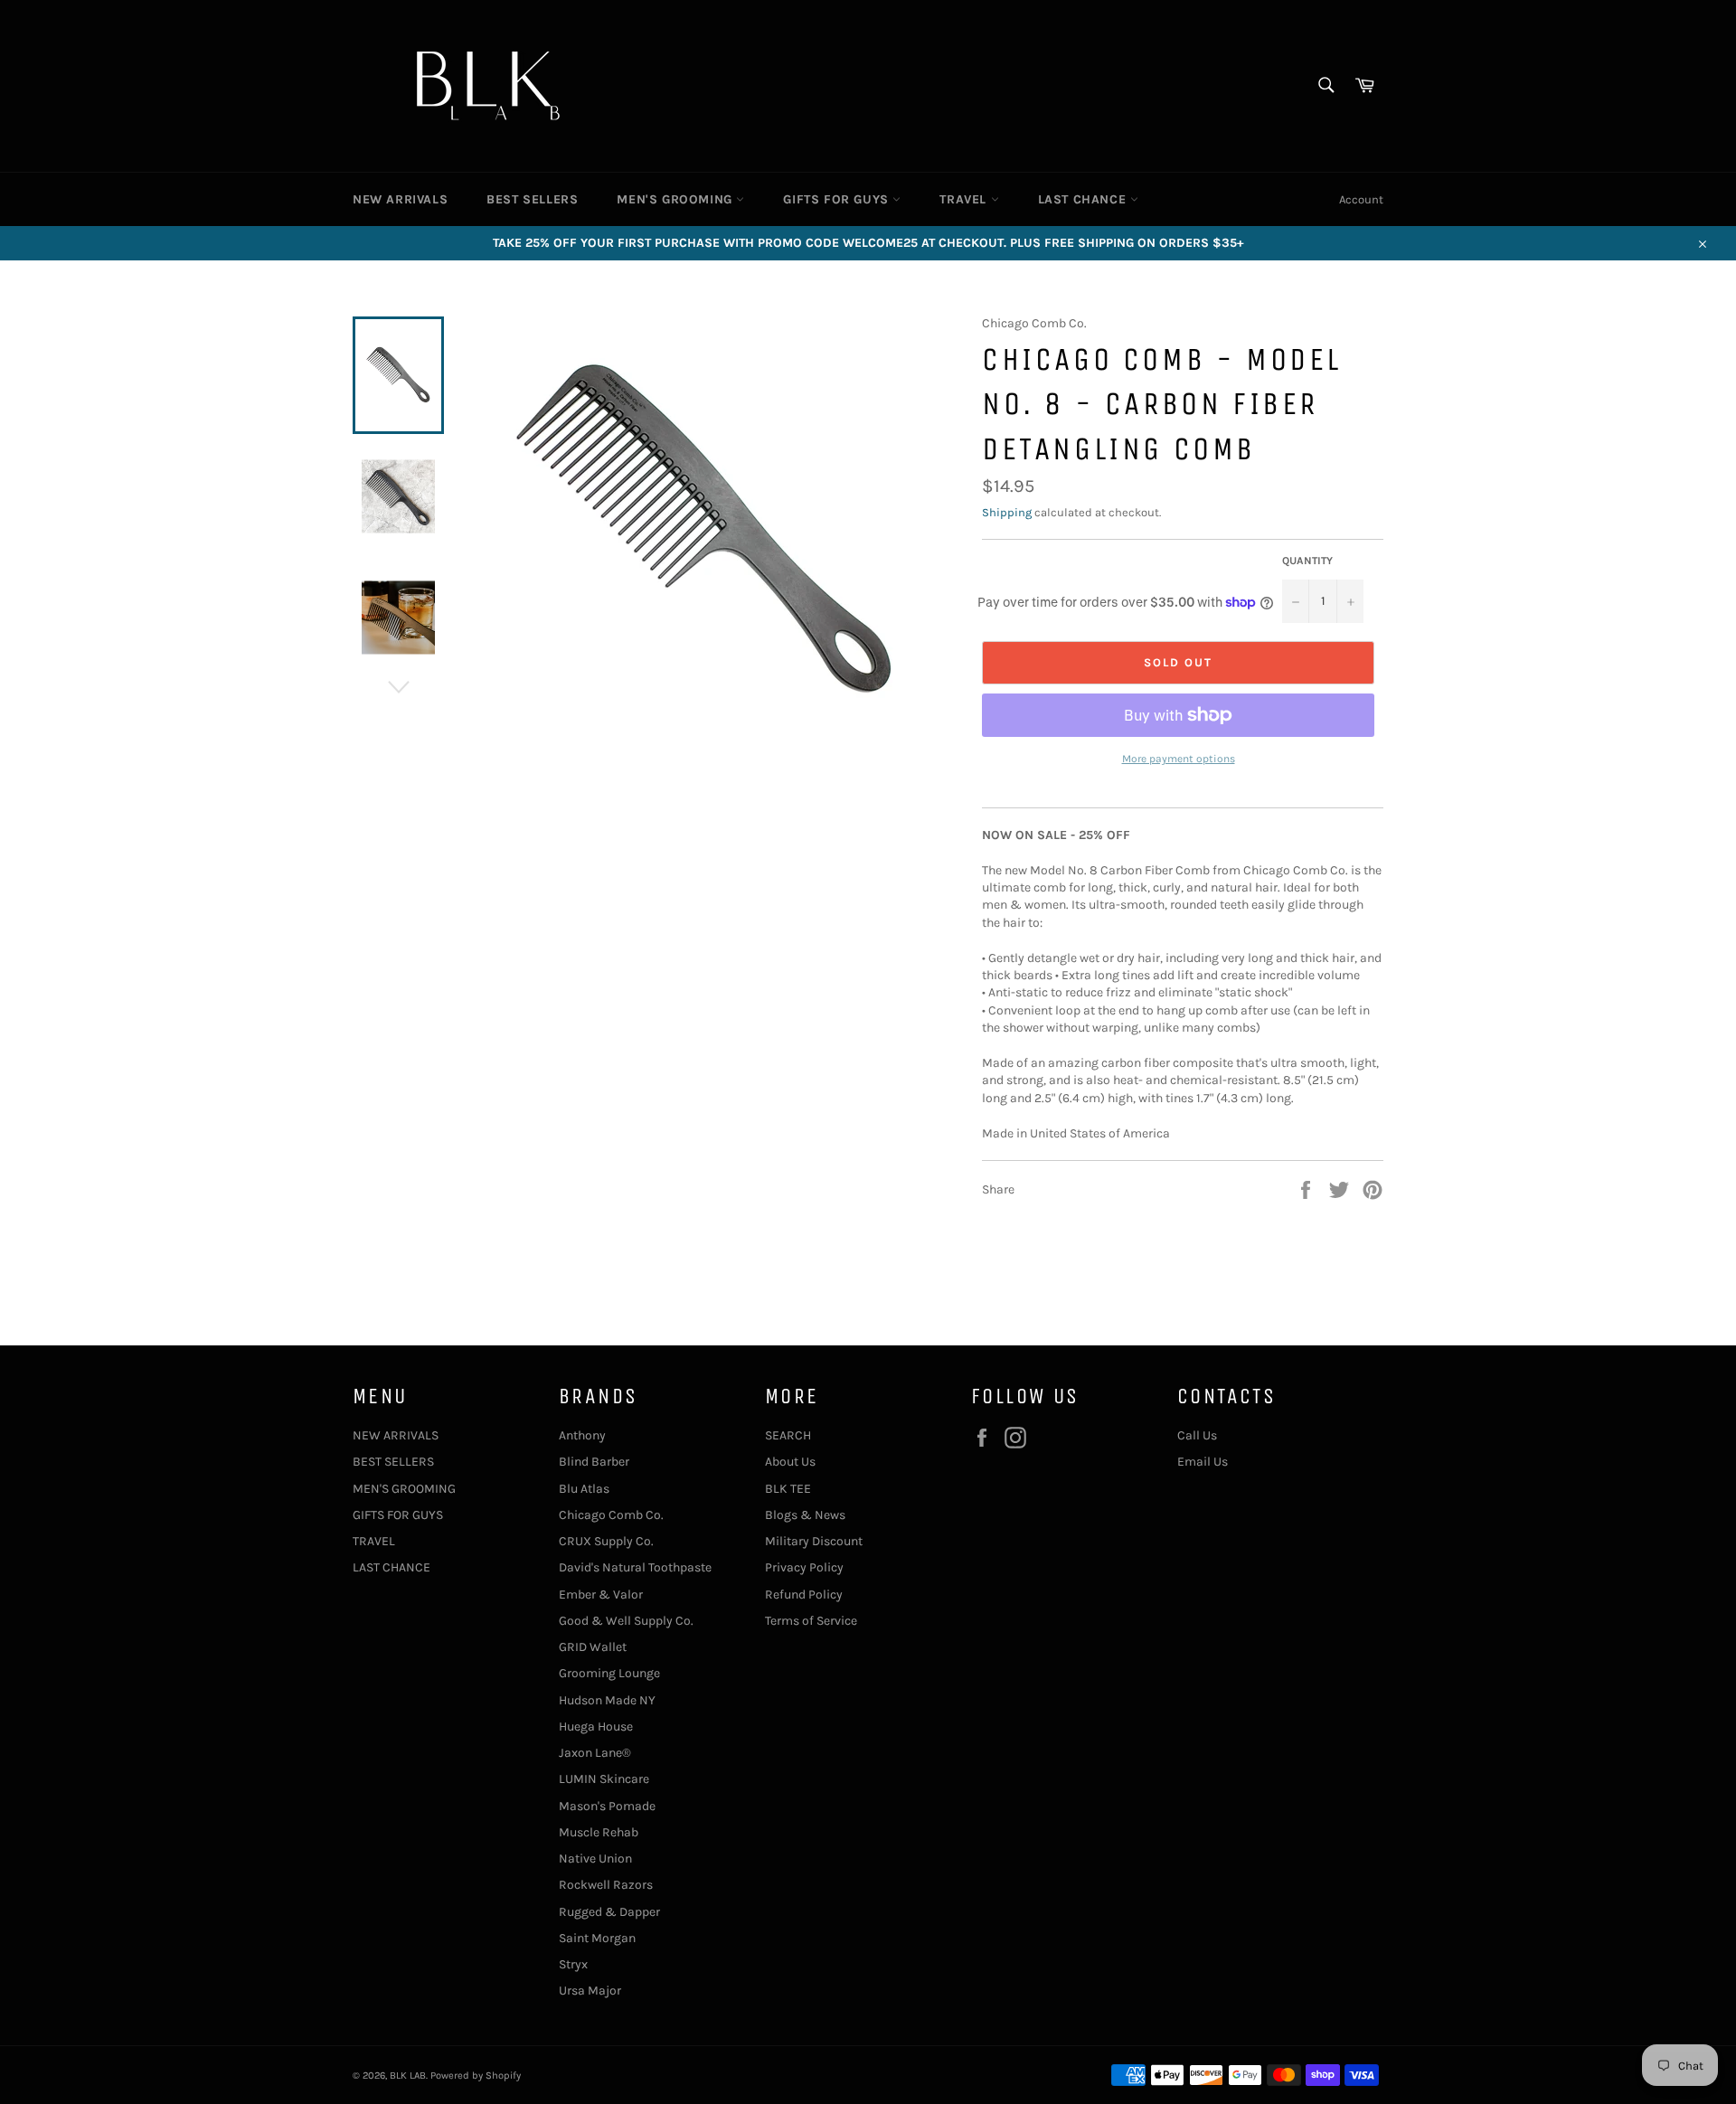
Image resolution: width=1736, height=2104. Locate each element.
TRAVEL (965, 199)
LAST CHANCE (1084, 199)
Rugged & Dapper (609, 1912)
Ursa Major (590, 1991)
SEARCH (788, 1435)
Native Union (595, 1859)
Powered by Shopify (476, 2076)
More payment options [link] (1179, 759)
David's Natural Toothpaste (635, 1567)
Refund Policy (804, 1595)
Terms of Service (811, 1621)
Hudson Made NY (607, 1700)
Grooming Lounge (609, 1673)
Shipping (1007, 512)
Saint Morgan (597, 1938)
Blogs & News (805, 1515)
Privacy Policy (804, 1567)
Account (1361, 199)
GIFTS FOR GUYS (838, 199)
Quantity (1307, 561)
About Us (790, 1462)
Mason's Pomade (607, 1806)
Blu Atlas (584, 1489)
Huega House (596, 1727)
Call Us (1197, 1435)
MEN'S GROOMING (676, 199)
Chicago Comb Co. (611, 1515)
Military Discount (814, 1541)
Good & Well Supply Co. (626, 1621)
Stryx (573, 1964)
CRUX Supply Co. (606, 1541)
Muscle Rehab (599, 1832)
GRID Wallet (593, 1647)
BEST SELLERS (532, 199)
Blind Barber (594, 1462)
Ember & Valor (601, 1595)
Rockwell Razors (606, 1885)
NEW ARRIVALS (400, 199)
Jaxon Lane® (595, 1753)
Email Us (1203, 1462)
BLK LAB (408, 2076)
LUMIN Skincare (604, 1779)
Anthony (582, 1435)
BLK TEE (788, 1489)
